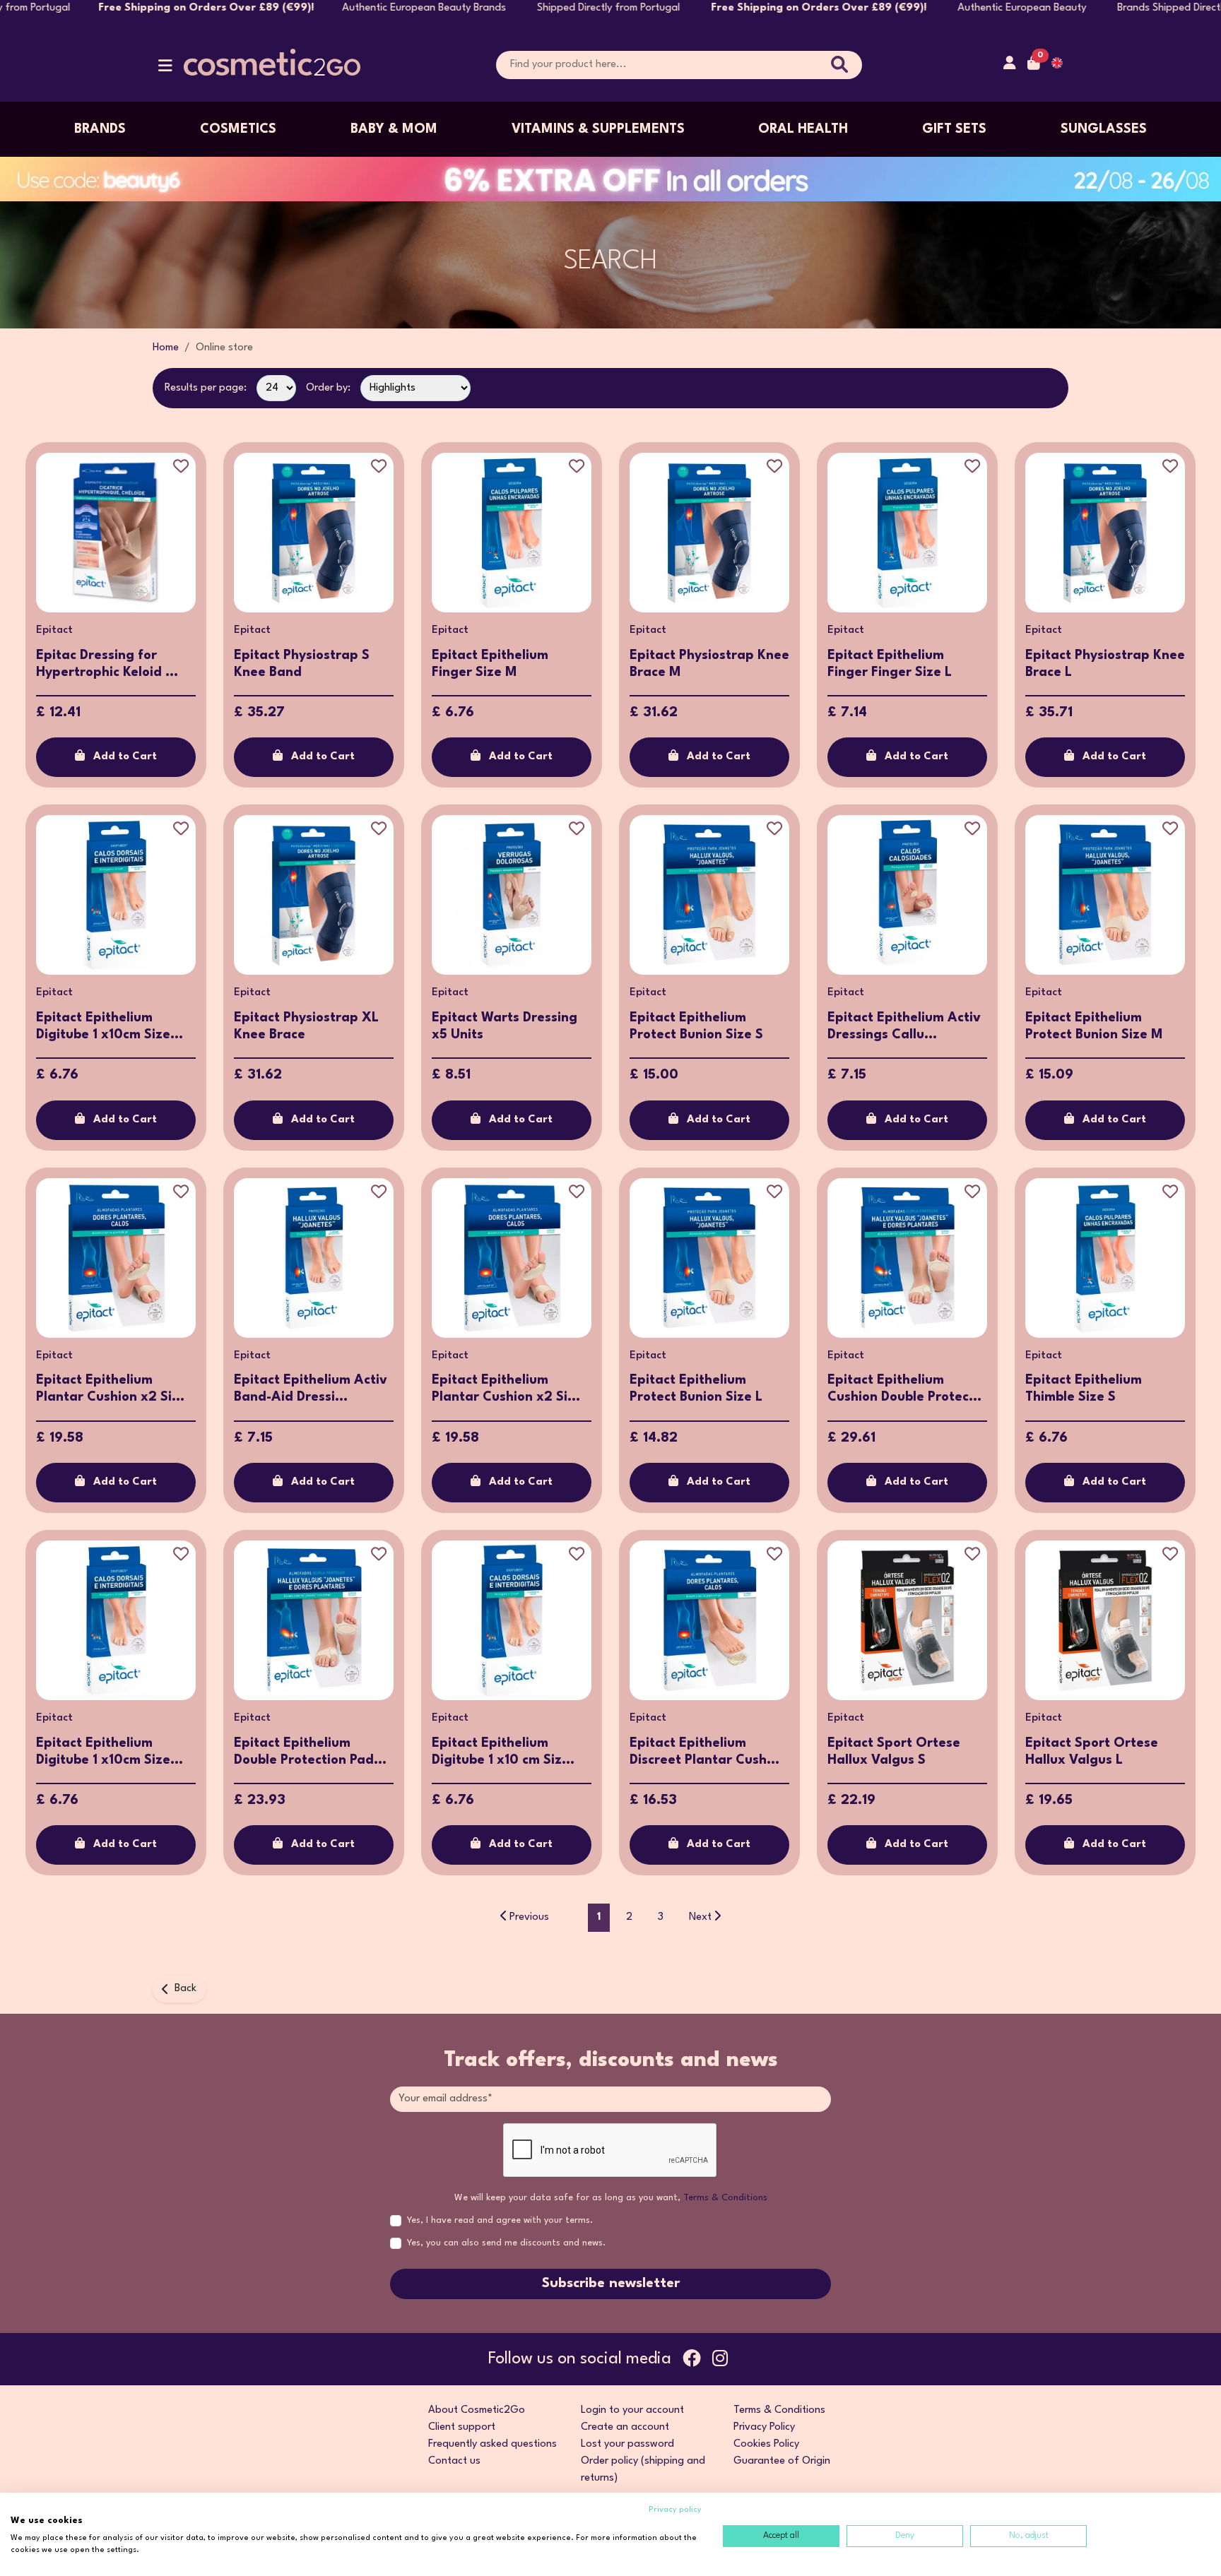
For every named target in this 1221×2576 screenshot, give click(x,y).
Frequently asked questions (492, 2444)
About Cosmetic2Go (477, 2410)
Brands (100, 129)
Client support (462, 2427)
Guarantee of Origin (782, 2461)
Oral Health (803, 129)
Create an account (625, 2427)
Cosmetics (238, 129)
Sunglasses (1104, 129)
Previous (529, 1917)
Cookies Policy (766, 2444)
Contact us (454, 2461)
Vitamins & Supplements (598, 129)
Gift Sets (954, 129)
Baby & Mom (394, 129)
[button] (165, 69)
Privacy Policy (764, 2427)
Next (700, 1917)
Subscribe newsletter (611, 2284)
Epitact (54, 630)
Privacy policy (675, 2510)
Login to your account (632, 2410)
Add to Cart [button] (125, 757)
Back (185, 1989)
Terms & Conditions (725, 2198)
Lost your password (627, 2444)
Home (166, 348)
